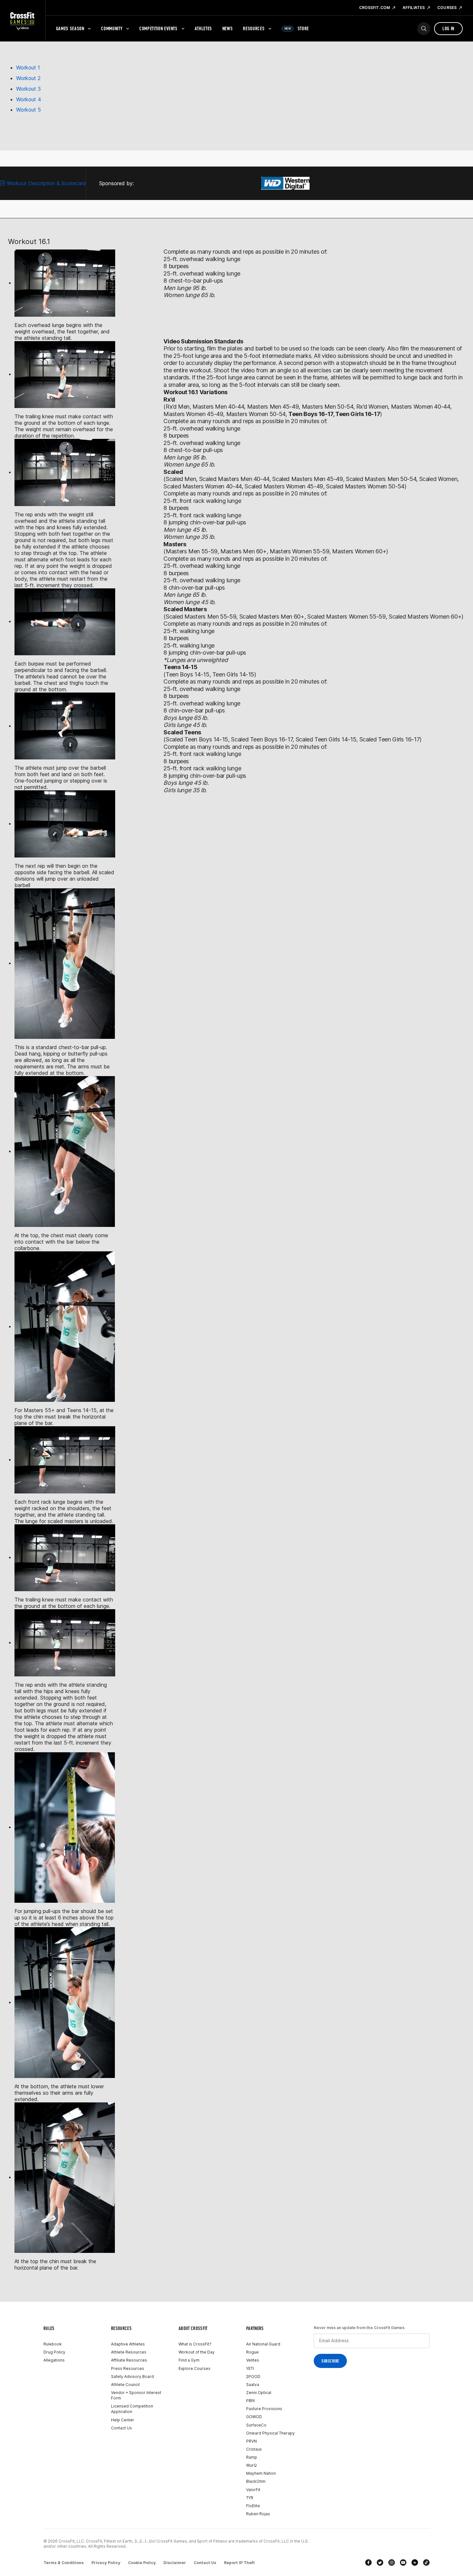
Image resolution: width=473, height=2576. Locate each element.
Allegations (54, 2360)
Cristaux (254, 2449)
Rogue (252, 2352)
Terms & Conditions (64, 2563)
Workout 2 (28, 78)
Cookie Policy (142, 2563)
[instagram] (392, 2562)
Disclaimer (175, 2563)
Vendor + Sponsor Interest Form (136, 2395)
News (228, 28)
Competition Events (158, 28)
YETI (250, 2368)
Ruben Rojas (258, 2514)
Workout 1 (28, 68)
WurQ (251, 2465)
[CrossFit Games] (23, 21)
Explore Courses (195, 2368)
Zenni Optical (259, 2393)
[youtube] (403, 2562)
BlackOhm (256, 2481)
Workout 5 (28, 110)
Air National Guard (263, 2344)
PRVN (251, 2441)
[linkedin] (415, 2562)
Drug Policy (54, 2352)
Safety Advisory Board (132, 2376)
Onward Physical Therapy (270, 2433)
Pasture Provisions (264, 2409)
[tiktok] (426, 2562)
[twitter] (380, 2562)
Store (297, 28)
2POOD (253, 2376)
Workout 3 (28, 89)
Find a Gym (189, 2360)
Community (112, 28)
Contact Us (121, 2428)
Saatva (253, 2385)
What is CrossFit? (195, 2344)
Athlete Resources (129, 2352)
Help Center (123, 2420)
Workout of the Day (197, 2352)
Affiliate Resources (129, 2360)
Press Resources (128, 2368)
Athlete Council (125, 2385)
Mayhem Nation (261, 2473)
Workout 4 (29, 99)
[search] (424, 29)
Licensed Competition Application (132, 2409)
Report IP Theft (239, 2563)
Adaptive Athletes (128, 2344)
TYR (250, 2498)
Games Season (70, 28)
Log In (448, 28)
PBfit (250, 2401)
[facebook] (368, 2562)
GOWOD (254, 2417)
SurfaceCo (256, 2425)
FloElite (253, 2506)
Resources (254, 28)
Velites (253, 2360)
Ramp (252, 2457)
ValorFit (253, 2490)
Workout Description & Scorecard (46, 183)
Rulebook (53, 2344)
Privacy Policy (106, 2563)
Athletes (203, 28)
